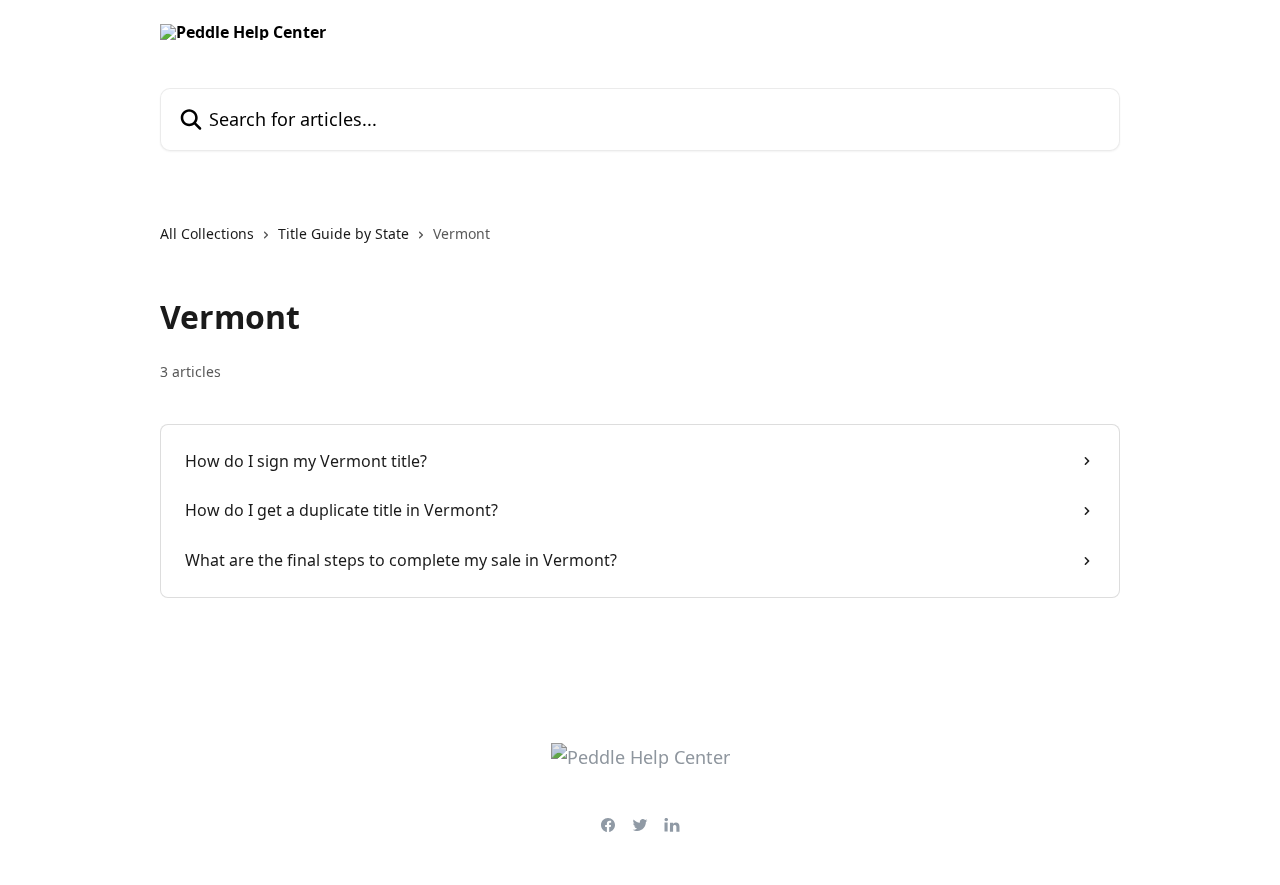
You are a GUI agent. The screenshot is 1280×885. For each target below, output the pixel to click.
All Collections (207, 233)
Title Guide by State (343, 233)
